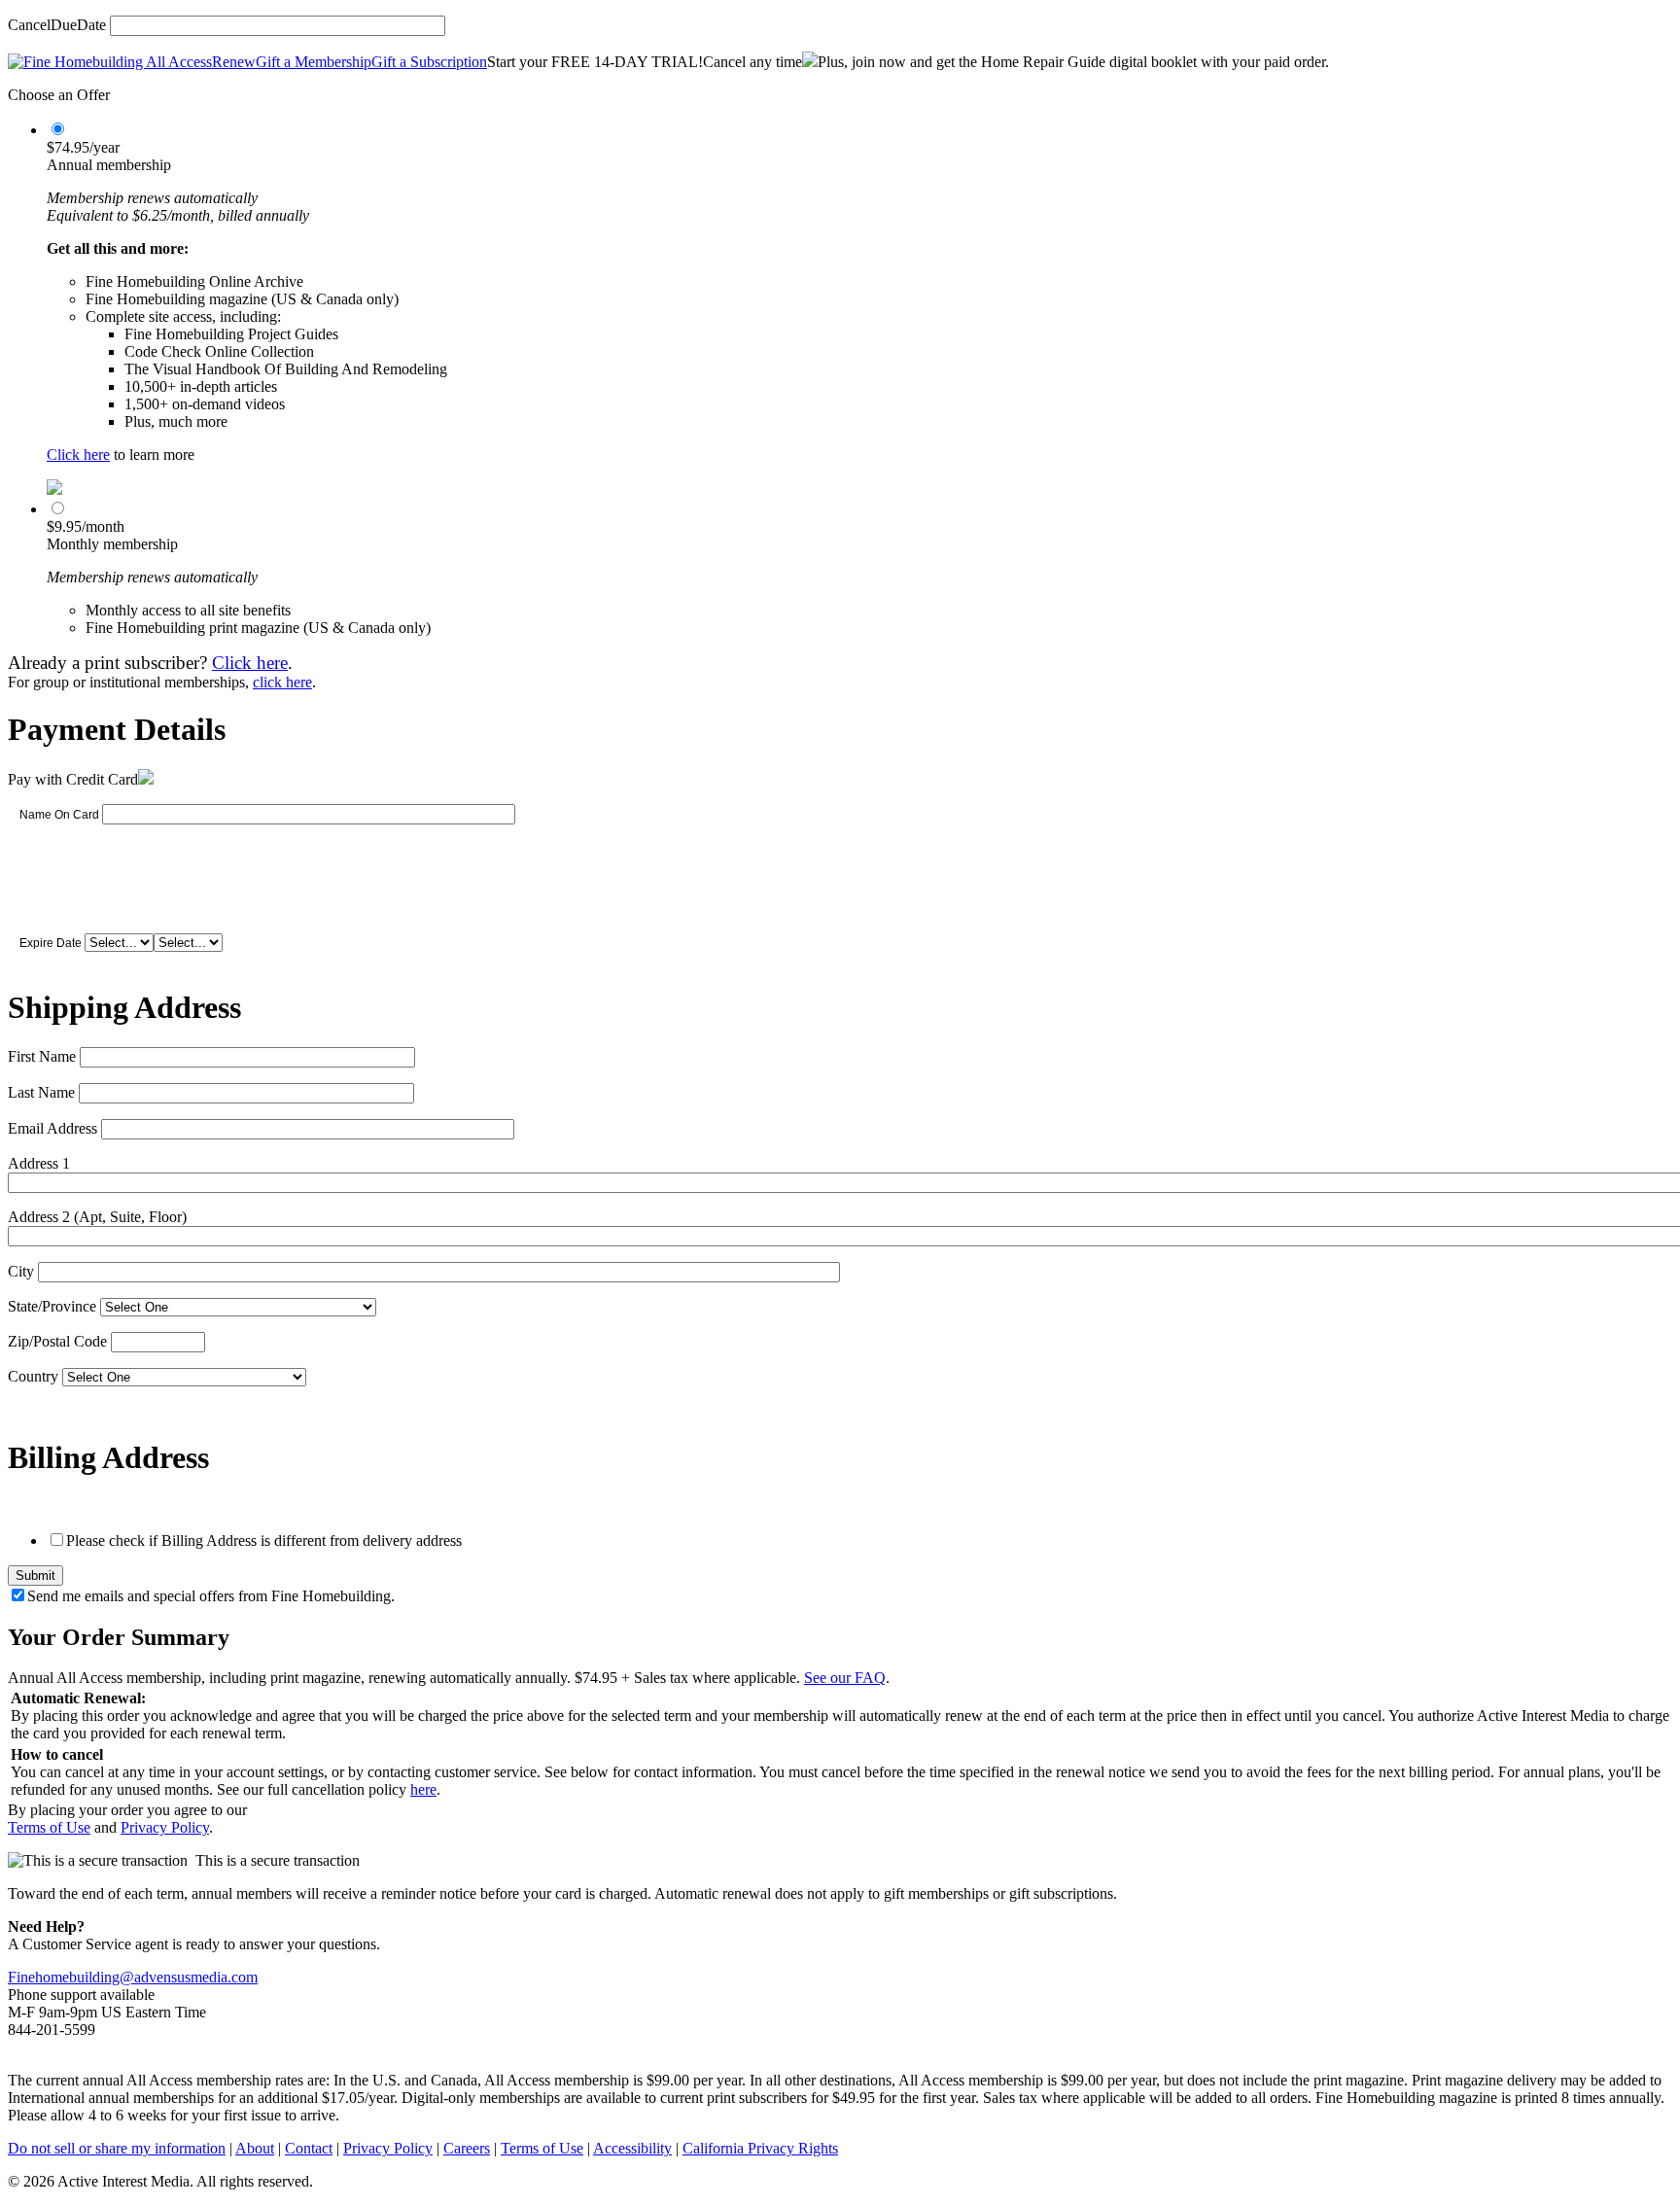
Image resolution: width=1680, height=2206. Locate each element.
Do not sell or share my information (117, 2148)
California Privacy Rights (760, 2148)
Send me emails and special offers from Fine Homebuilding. (211, 1596)
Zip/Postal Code (57, 1341)
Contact (309, 2148)
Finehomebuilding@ (71, 1977)
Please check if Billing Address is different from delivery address (264, 1541)
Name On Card (59, 815)
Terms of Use (49, 1827)
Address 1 (39, 1163)
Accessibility (632, 2148)
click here (282, 682)
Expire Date (51, 943)
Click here (78, 455)
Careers (467, 2148)
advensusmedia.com (196, 1977)
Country (33, 1376)
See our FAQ (845, 1678)
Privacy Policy (165, 1827)
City (21, 1271)
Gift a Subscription (429, 62)
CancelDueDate (57, 25)
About (255, 2148)
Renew (234, 62)
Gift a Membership (314, 62)
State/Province (52, 1306)
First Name (42, 1056)
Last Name (41, 1092)
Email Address (52, 1128)
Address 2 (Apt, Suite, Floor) (97, 1217)
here (423, 1789)
